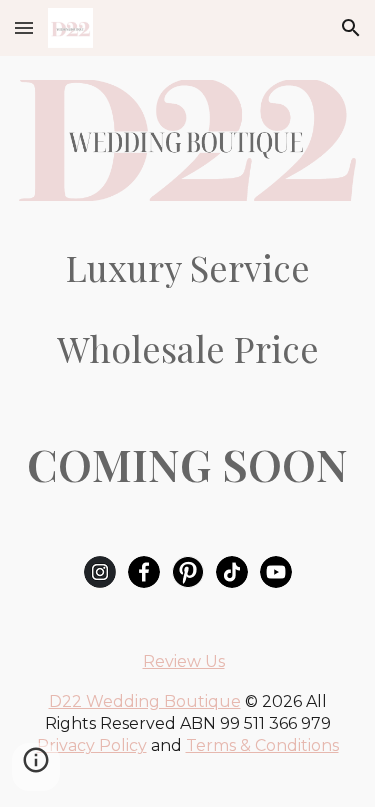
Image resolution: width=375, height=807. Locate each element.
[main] (188, 267)
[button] (24, 27)
